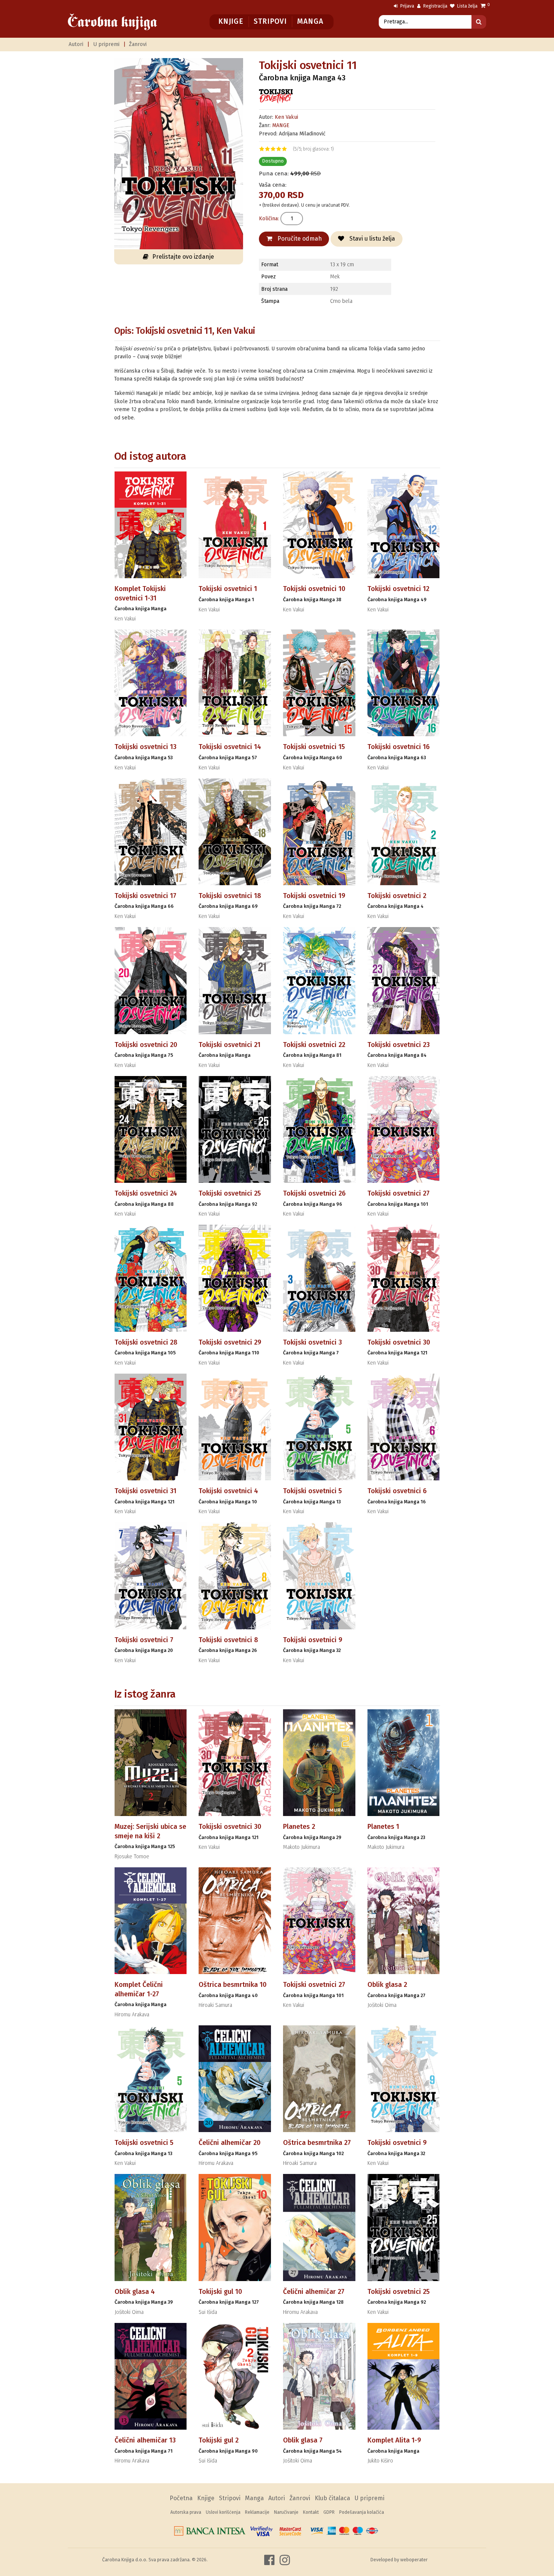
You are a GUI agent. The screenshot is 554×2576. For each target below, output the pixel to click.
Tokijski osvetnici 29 (230, 1342)
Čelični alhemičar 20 (230, 2143)
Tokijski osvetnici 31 (145, 1491)
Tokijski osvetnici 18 (230, 896)
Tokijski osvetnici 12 (398, 589)
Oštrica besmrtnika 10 (233, 1985)
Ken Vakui (286, 117)
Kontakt (311, 2512)
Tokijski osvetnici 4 (228, 1491)
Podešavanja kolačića (362, 2512)
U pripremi (106, 44)
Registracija (435, 6)
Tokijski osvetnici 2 (397, 896)
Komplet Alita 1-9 (394, 2440)
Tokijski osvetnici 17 (145, 896)
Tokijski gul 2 (219, 2440)
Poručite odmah (299, 239)
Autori (76, 44)
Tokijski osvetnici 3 (312, 1342)
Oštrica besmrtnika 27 (317, 2143)
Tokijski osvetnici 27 (399, 1193)
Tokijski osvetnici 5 (312, 1491)
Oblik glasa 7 (303, 2440)
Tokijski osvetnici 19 (314, 896)
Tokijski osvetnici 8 (228, 1640)
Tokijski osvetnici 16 (399, 747)
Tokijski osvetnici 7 (144, 1640)
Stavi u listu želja (371, 239)
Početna (181, 2498)
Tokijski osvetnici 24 (146, 1193)
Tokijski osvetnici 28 (146, 1342)
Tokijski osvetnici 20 (146, 1045)
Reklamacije (257, 2512)
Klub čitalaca (332, 2498)
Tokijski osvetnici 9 (313, 1640)
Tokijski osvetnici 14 (230, 747)
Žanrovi (138, 44)
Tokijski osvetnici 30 (399, 1342)
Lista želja (467, 6)
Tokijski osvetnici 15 (314, 747)
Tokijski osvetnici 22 (314, 1045)
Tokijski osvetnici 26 (314, 1193)
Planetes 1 (383, 1827)
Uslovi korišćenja (223, 2512)
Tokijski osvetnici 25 (230, 1193)
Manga (310, 21)
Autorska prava (186, 2512)
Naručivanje (286, 2512)
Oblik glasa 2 (387, 1985)
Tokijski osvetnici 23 (399, 1045)
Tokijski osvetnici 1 (228, 589)
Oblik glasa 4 (135, 2292)
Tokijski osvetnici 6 (397, 1491)
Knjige (231, 21)
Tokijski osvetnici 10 (314, 589)
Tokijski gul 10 (220, 2292)
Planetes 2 (299, 1827)
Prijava (407, 6)
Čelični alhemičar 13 (145, 2440)
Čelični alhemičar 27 (314, 2292)
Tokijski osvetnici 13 (145, 747)
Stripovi (270, 21)
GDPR (329, 2512)
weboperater (414, 2560)
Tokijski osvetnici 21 (230, 1045)
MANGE (281, 125)
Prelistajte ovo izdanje (183, 257)
